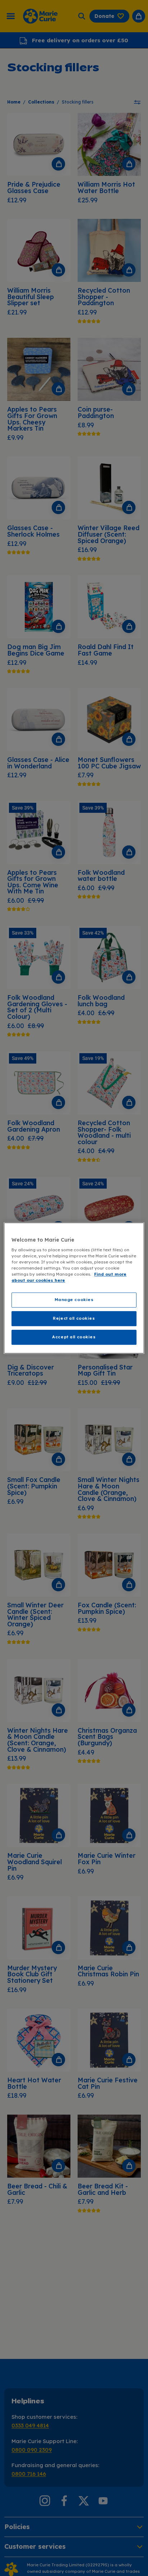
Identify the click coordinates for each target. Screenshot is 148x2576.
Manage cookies (74, 1300)
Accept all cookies (74, 1337)
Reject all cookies (74, 1319)
